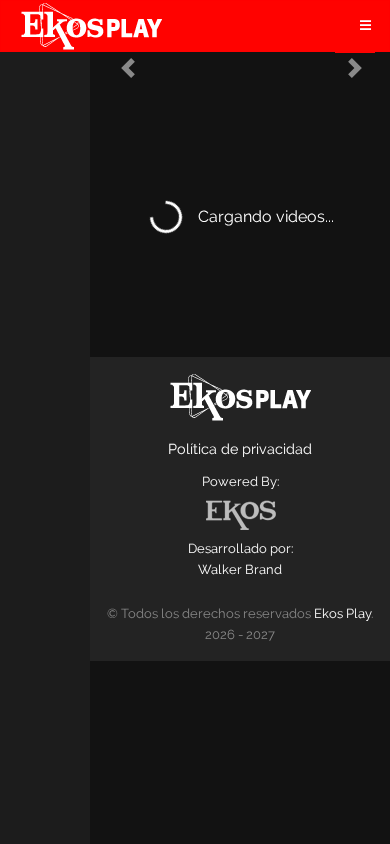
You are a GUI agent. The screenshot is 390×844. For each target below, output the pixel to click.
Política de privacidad (240, 448)
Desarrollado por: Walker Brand (240, 559)
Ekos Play (342, 613)
